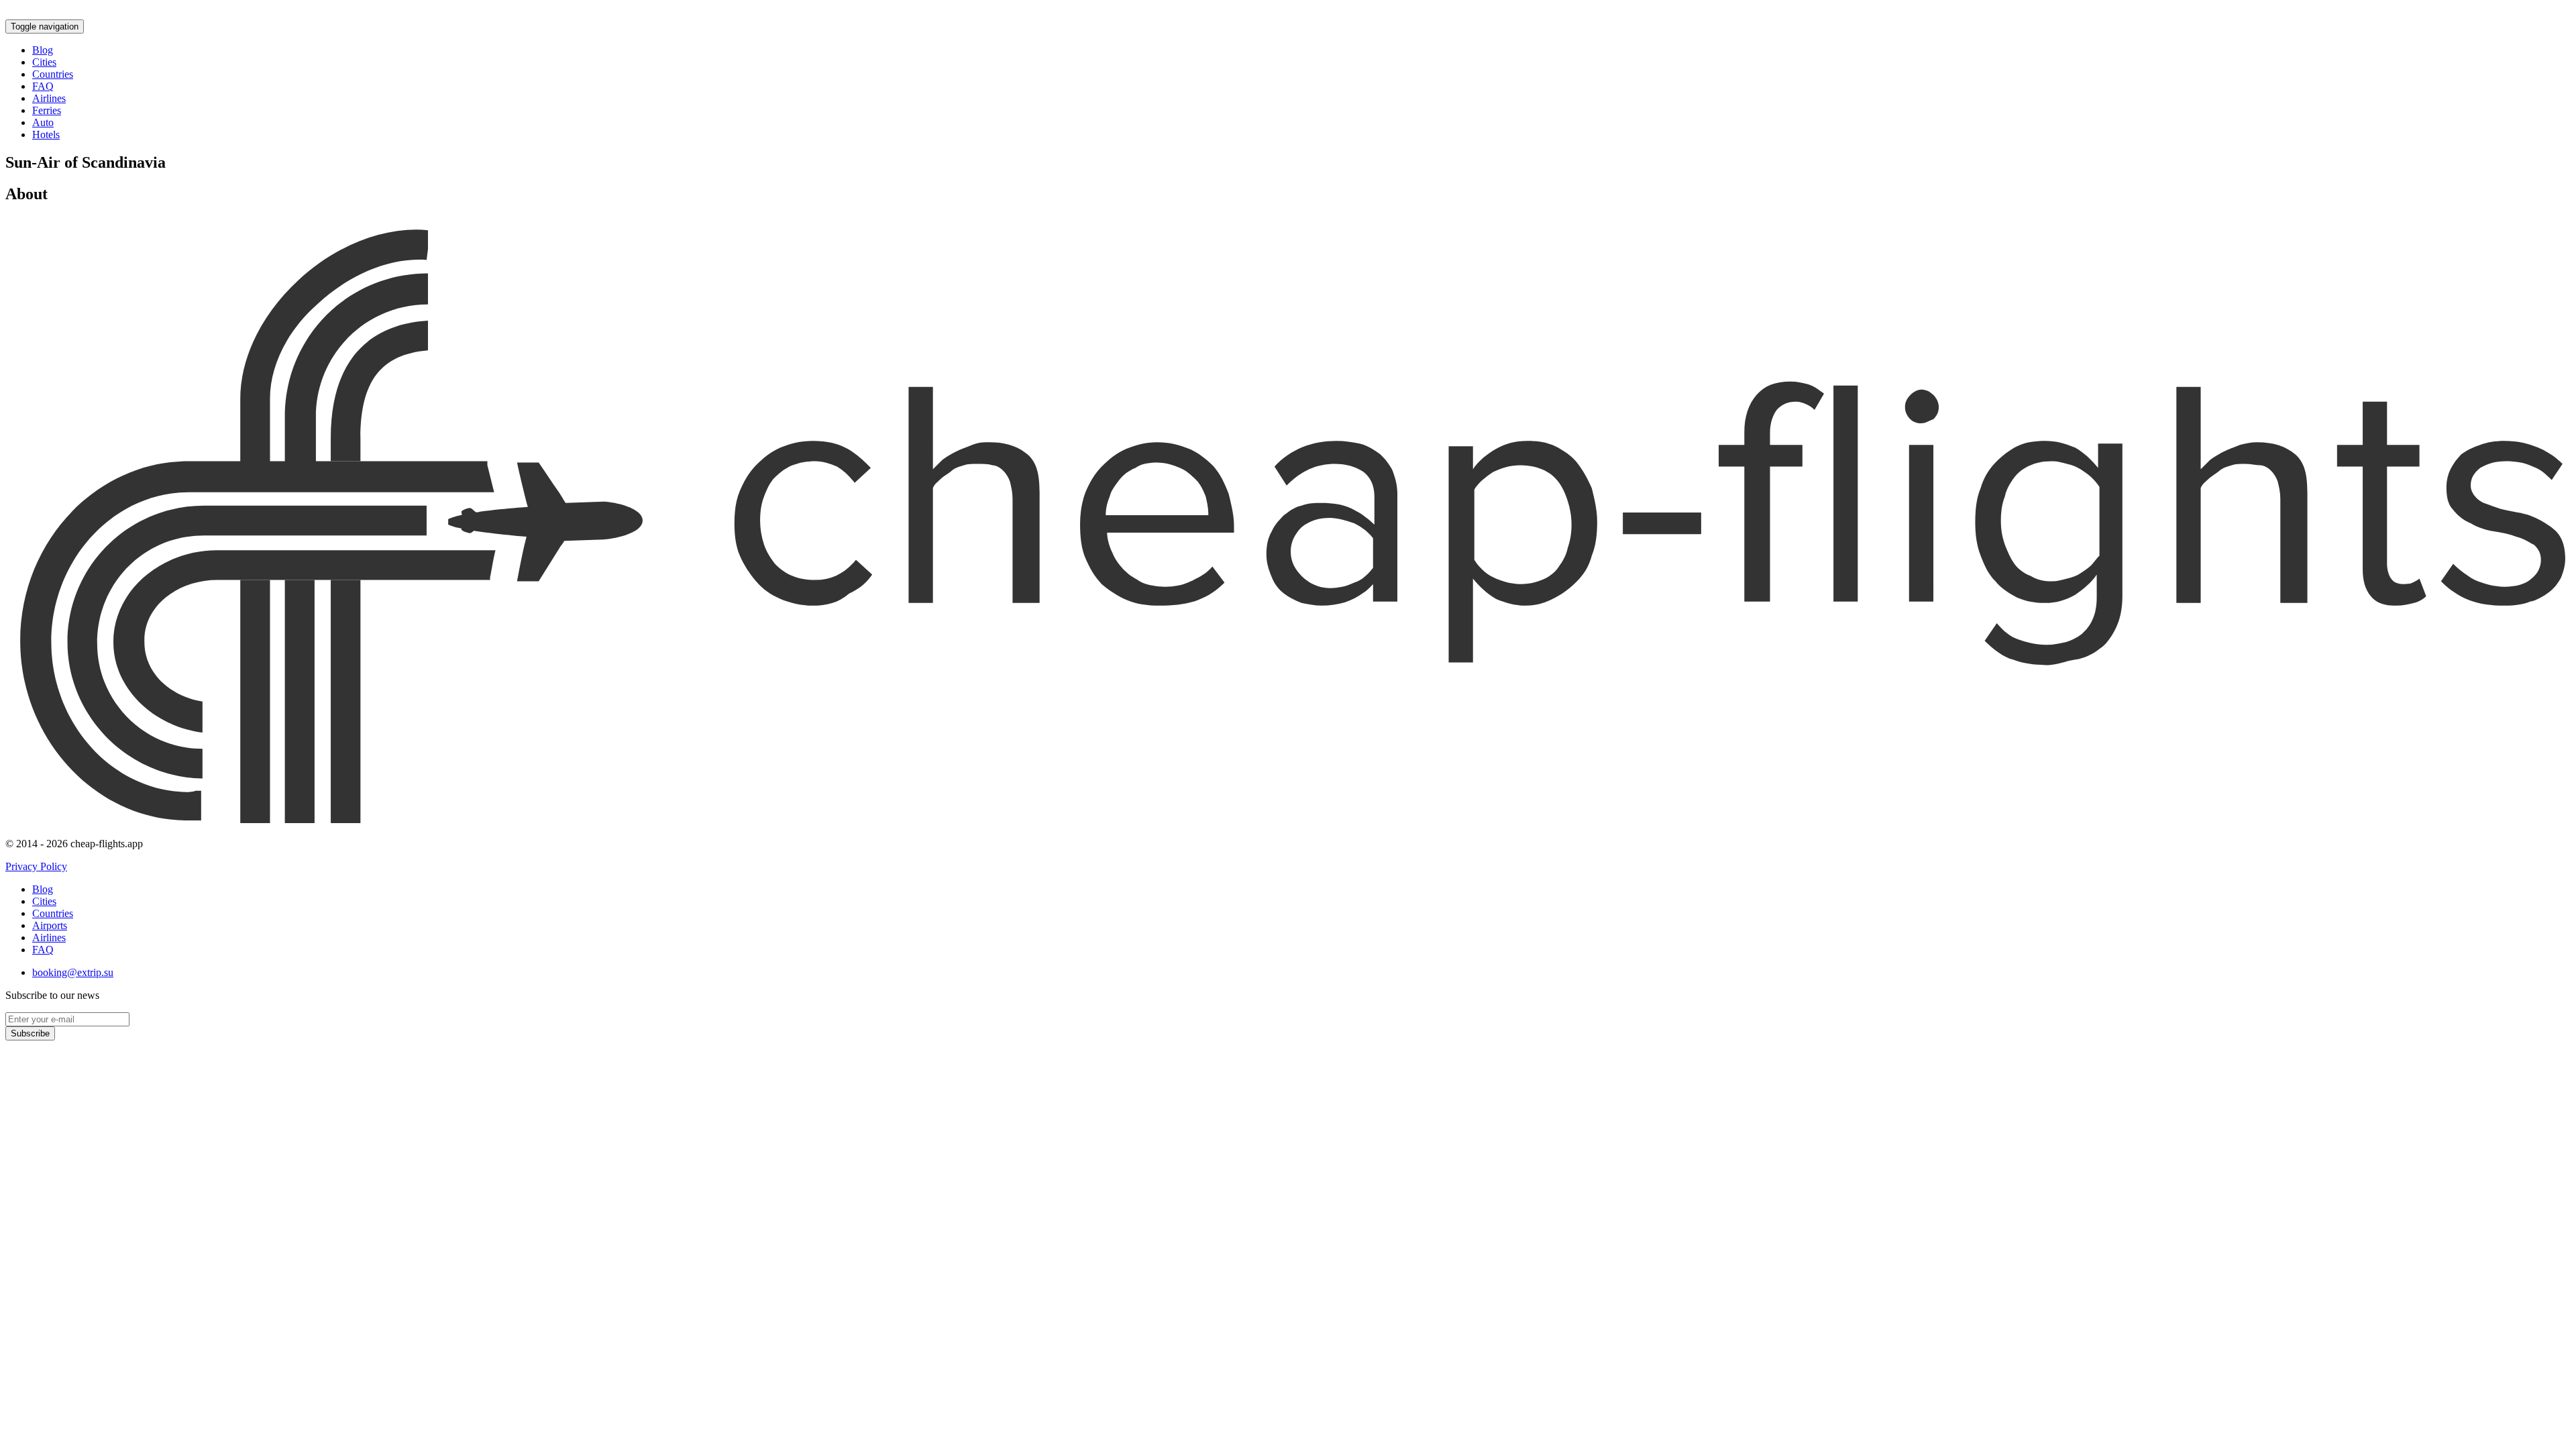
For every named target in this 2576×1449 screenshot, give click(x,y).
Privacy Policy (36, 866)
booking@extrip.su (73, 972)
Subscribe (30, 1033)
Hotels (46, 135)
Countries (53, 74)
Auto (43, 122)
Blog (43, 50)
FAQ (43, 86)
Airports (50, 925)
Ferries (47, 110)
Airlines (49, 98)
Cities (44, 62)
